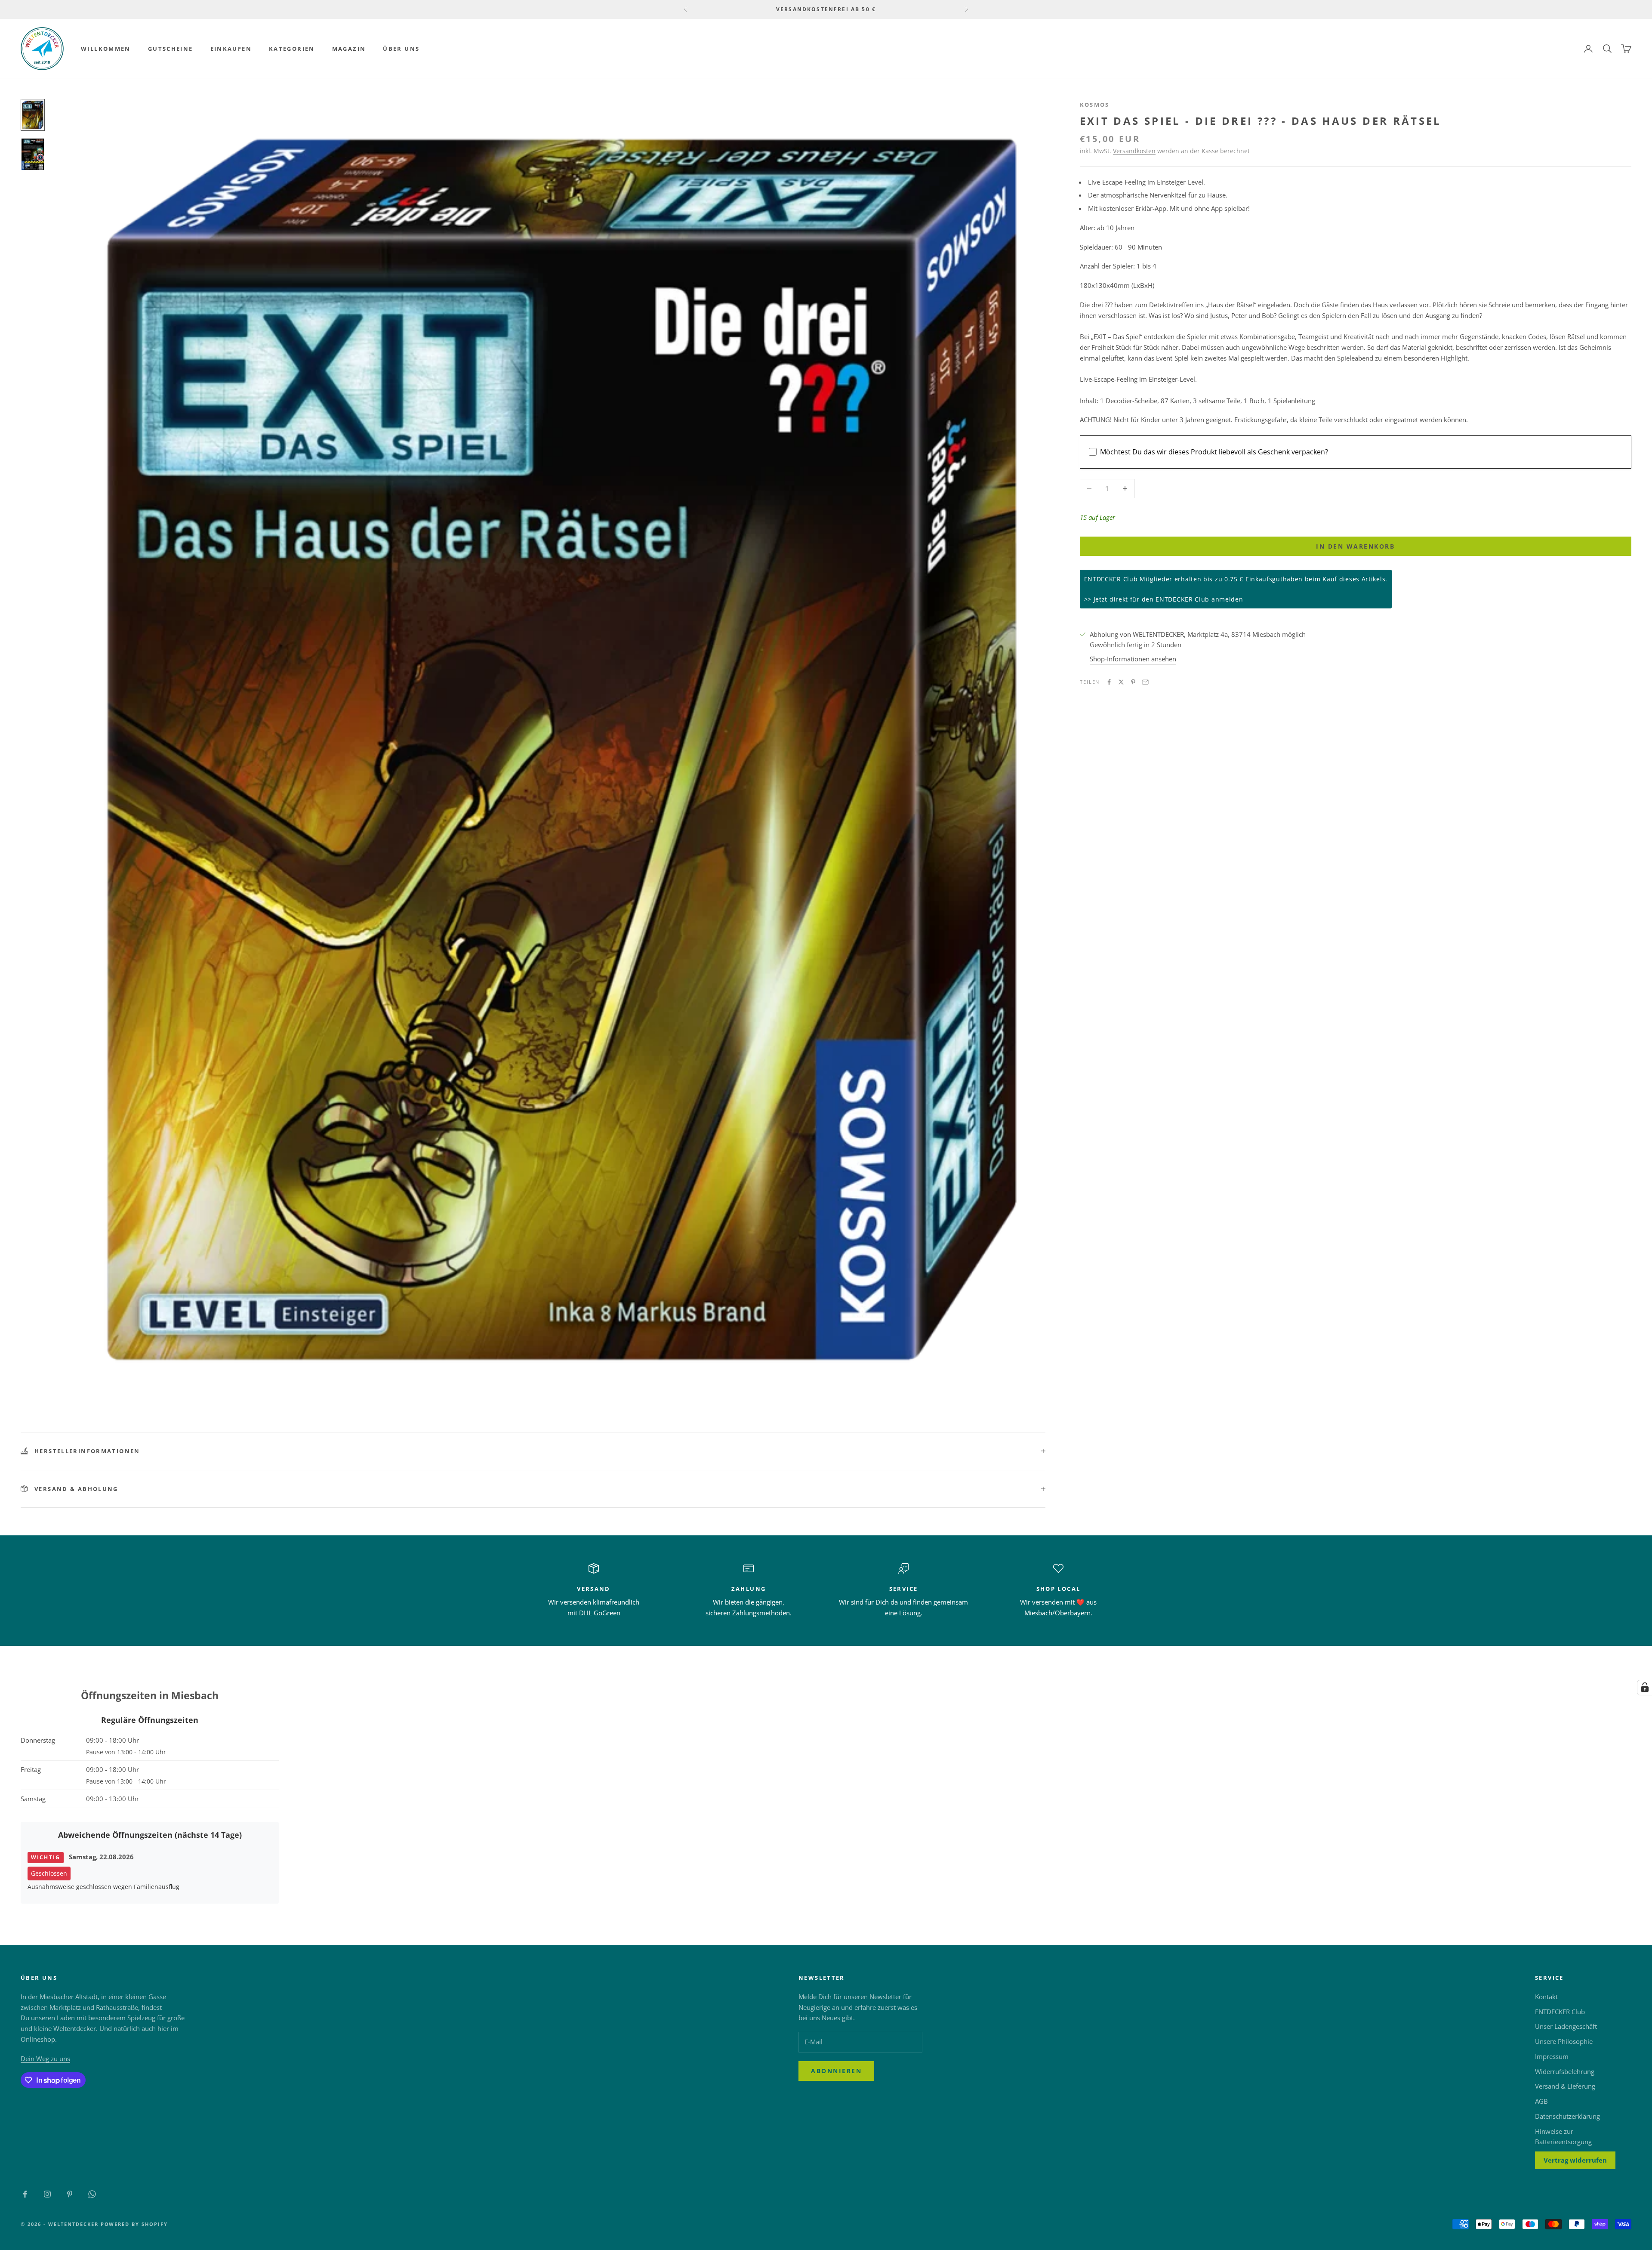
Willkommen (106, 49)
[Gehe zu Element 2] (33, 154)
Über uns (401, 49)
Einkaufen (231, 49)
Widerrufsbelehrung (1565, 2071)
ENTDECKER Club (1560, 2012)
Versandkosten (1134, 151)
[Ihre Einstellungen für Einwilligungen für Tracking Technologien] (1645, 1688)
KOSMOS (1095, 105)
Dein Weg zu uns (45, 2059)
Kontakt (1546, 1997)
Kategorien (292, 49)
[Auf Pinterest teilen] (1133, 682)
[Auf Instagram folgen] (47, 2194)
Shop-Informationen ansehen (1133, 659)
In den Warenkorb (1355, 546)
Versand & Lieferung (1565, 2086)
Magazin (349, 49)
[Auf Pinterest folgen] (70, 2194)
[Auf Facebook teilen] (1109, 682)
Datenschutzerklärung (1567, 2116)
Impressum (1552, 2056)
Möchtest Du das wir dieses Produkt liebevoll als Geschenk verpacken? (1214, 452)
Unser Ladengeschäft (1566, 2026)
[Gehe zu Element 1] (33, 115)
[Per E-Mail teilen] (1145, 682)
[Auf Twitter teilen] (1121, 682)
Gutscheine (171, 49)
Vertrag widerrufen (1575, 2160)
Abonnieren (836, 2071)
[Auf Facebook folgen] (25, 2194)
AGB (1541, 2101)
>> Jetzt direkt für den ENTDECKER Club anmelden (1164, 599)
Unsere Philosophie (1564, 2041)
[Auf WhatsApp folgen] (92, 2194)
